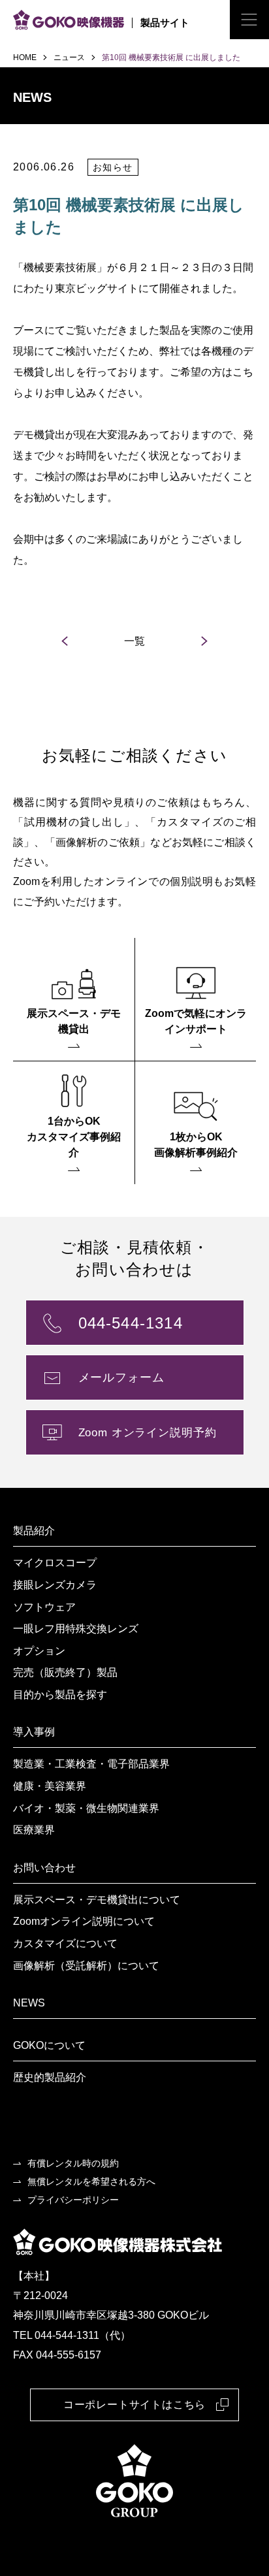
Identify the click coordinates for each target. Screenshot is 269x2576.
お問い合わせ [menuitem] (44, 1868)
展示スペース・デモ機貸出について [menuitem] (97, 1900)
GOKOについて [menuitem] (49, 2045)
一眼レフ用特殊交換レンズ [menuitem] (76, 1629)
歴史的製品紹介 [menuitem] (50, 2077)
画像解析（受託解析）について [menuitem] (86, 1966)
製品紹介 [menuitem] (34, 1531)
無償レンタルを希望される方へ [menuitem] (91, 2182)
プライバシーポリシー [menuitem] (73, 2200)
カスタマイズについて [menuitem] (65, 1943)
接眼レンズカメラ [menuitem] (55, 1585)
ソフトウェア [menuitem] (44, 1607)
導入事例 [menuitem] (34, 1732)
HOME (25, 57)
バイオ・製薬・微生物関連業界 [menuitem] (86, 1808)
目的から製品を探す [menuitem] (60, 1695)
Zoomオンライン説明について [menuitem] (84, 1921)
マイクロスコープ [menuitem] (55, 1563)
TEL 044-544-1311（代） (72, 2335)
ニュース (69, 57)
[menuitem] (74, 999)
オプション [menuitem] (39, 1651)
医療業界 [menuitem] (34, 1830)
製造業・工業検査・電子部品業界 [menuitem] (91, 1764)
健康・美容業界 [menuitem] (50, 1786)
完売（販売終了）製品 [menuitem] (65, 1672)
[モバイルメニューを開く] (249, 20)
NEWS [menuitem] (29, 2003)
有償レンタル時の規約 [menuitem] (73, 2163)
